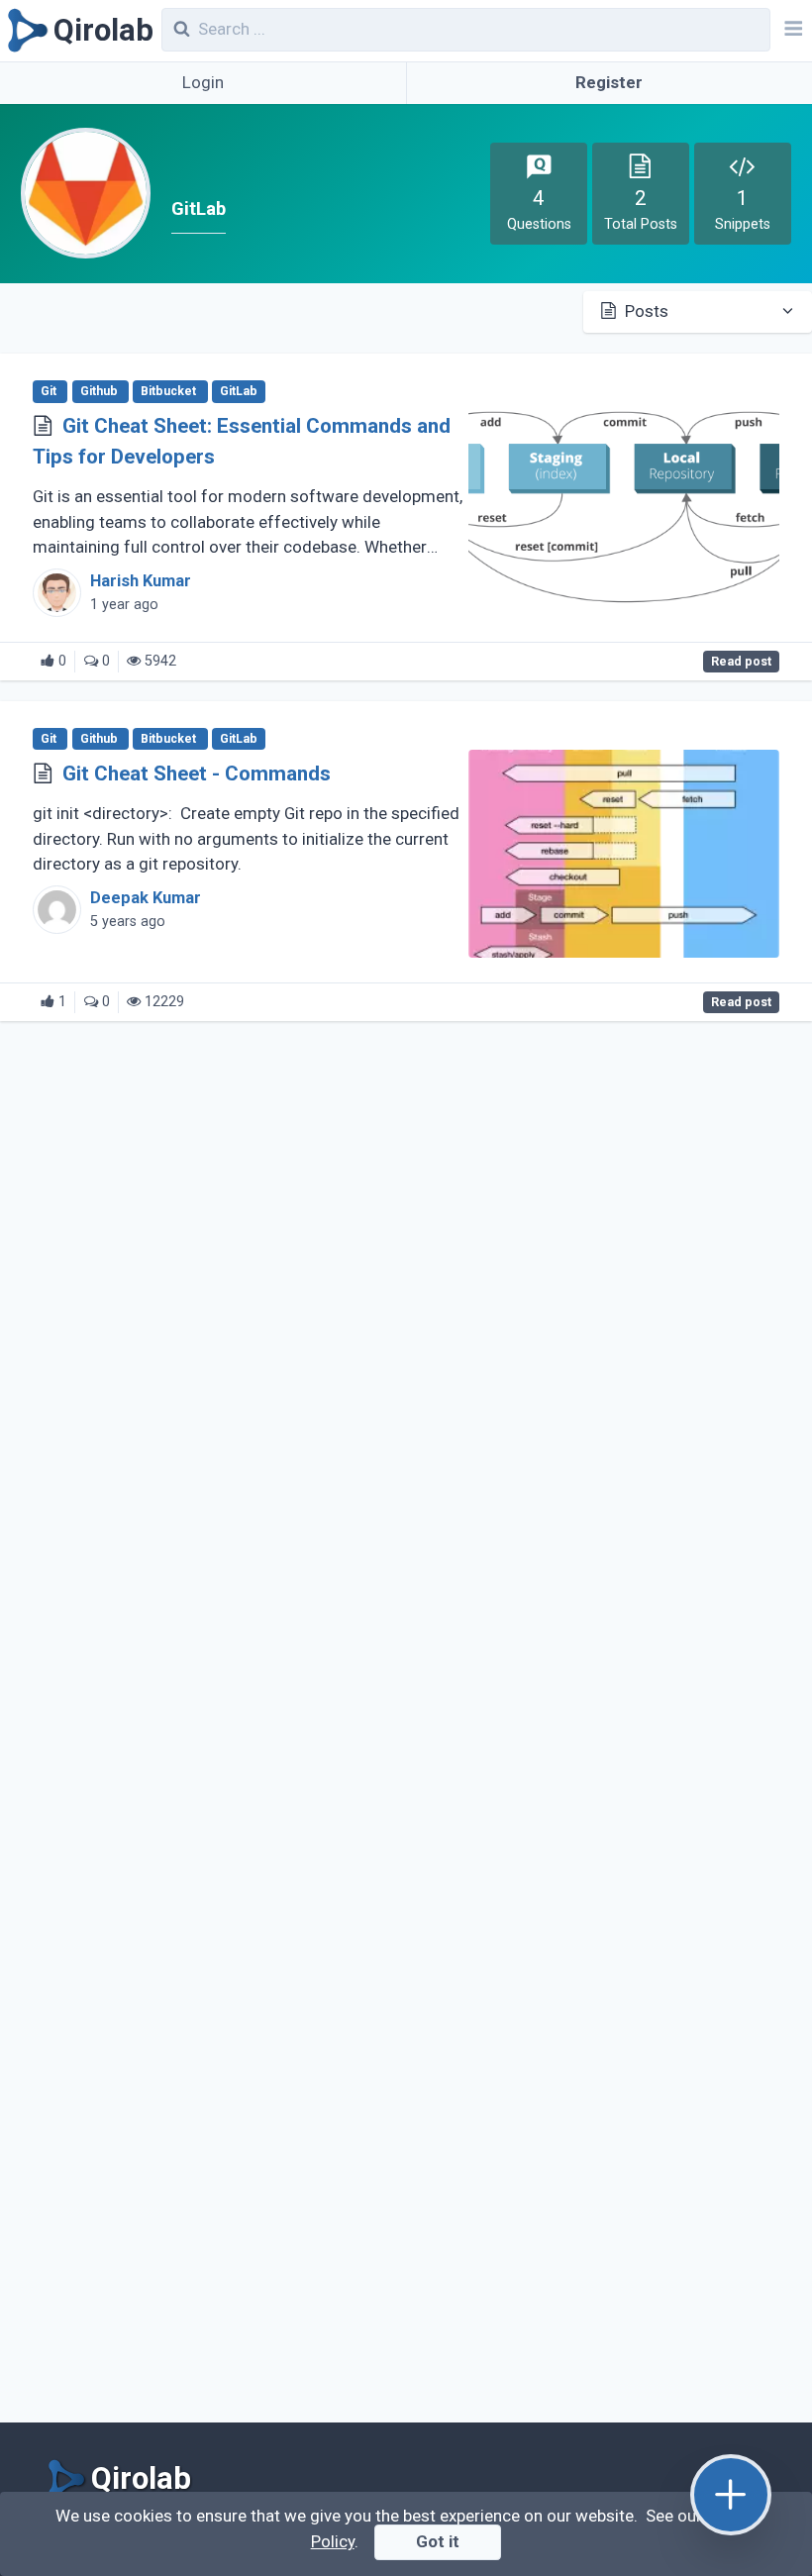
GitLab (239, 391)
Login (203, 82)
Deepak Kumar (146, 898)
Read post (741, 662)
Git (50, 391)
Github (101, 391)
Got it (438, 2541)
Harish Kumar (141, 581)
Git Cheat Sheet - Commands (197, 773)
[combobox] (466, 30)
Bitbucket (170, 391)
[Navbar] (791, 31)
